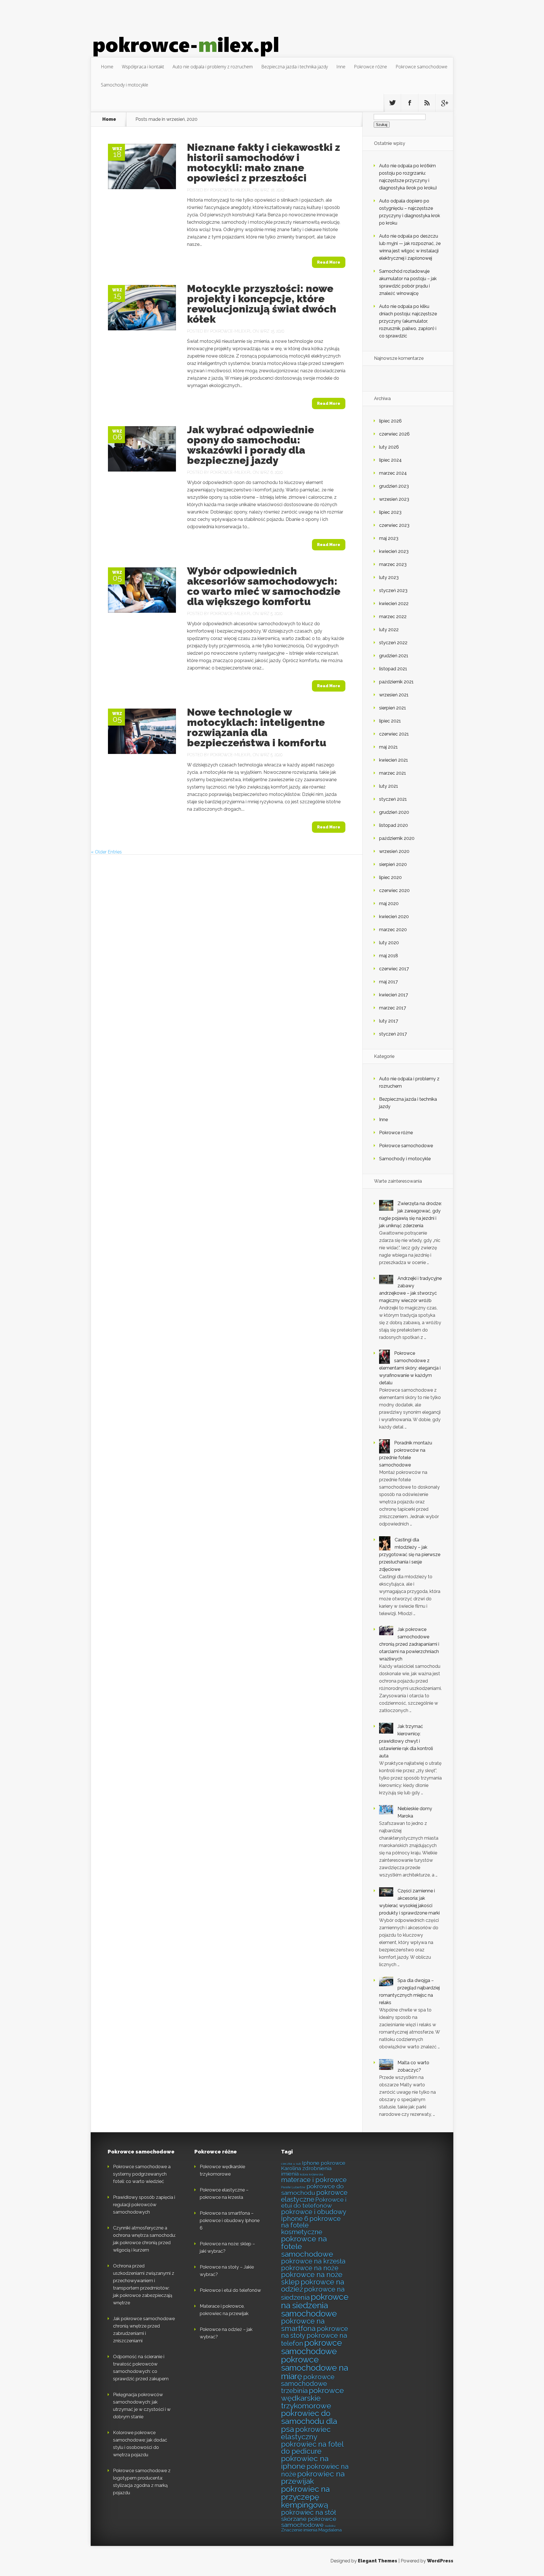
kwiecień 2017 (394, 995)
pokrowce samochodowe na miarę (314, 2368)
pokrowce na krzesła (313, 2261)
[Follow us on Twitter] (392, 103)
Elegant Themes (378, 2561)
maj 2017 (388, 982)
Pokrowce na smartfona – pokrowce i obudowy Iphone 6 (230, 2221)
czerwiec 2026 (394, 434)
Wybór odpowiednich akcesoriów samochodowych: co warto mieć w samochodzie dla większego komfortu (264, 586)
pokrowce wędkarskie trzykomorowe (313, 2398)
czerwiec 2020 (394, 890)
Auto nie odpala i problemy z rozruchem (213, 67)
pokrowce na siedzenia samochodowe (315, 2305)
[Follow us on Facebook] (410, 103)
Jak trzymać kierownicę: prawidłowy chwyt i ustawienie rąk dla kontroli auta (406, 1741)
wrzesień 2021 (394, 695)
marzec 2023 (393, 564)
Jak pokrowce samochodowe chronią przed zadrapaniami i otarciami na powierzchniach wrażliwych (409, 1644)
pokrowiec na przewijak (313, 2478)
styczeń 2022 (393, 643)
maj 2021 (388, 747)
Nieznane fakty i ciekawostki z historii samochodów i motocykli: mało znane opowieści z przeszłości (263, 162)
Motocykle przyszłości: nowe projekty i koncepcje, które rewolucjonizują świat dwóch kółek (262, 304)
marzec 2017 (393, 1008)
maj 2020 (389, 904)
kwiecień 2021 (394, 760)
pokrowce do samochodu (312, 2190)
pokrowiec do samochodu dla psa (309, 2421)
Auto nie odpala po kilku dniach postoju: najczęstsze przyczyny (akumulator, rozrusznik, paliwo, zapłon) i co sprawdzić (408, 321)
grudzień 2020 (394, 812)
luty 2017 (389, 1021)
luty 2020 (389, 943)
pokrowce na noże (310, 2268)
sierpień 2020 (393, 864)
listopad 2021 (393, 669)
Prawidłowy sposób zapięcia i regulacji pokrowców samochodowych (144, 2205)
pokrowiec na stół (309, 2512)
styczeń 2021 (393, 799)
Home (107, 67)
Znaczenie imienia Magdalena (311, 2530)
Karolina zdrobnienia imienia (306, 2171)
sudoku (330, 2526)
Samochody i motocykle (125, 85)
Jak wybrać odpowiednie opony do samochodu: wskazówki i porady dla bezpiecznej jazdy (251, 445)
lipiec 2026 (390, 421)
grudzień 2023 (394, 486)
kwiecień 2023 (394, 551)
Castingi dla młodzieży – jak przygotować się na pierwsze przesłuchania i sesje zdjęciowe (410, 1555)
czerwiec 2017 (394, 969)
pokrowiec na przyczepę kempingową (305, 2497)
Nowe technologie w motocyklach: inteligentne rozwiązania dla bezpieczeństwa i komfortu (257, 727)
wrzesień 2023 (394, 499)
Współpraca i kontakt (143, 67)
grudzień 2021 (394, 656)
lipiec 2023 (390, 512)
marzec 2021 (393, 773)
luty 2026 (389, 447)
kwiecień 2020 (394, 917)
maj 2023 (389, 538)
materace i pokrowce (314, 2180)
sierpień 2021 (393, 708)
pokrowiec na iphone (305, 2462)
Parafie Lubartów (293, 2187)
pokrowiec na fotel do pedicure (312, 2448)
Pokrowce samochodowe (421, 67)
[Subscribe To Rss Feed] (427, 103)
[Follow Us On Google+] (444, 103)
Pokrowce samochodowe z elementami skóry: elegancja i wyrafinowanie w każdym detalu (410, 1368)
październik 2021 (396, 682)
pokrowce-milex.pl (231, 190)
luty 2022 (389, 630)
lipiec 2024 (390, 460)
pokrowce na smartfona (303, 2325)
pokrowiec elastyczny (306, 2433)
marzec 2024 (393, 473)
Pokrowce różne (370, 67)
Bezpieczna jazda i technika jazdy (295, 67)
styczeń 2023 (393, 590)
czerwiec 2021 (394, 734)
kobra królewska (312, 2175)
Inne (341, 67)
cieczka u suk (291, 2164)
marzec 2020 (393, 930)
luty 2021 (389, 786)
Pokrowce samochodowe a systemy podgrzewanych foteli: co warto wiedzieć (142, 2174)
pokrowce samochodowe (312, 2347)
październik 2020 (397, 838)
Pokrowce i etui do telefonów (230, 2290)
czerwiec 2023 (394, 525)
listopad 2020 (394, 825)
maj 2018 (389, 956)
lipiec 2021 (390, 721)
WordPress (440, 2561)
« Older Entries (106, 852)
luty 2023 (389, 577)
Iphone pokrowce (324, 2163)
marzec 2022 (393, 617)
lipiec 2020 (390, 877)
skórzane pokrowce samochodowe (309, 2522)
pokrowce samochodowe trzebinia (308, 2384)
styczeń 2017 (393, 1034)
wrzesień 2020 (394, 851)
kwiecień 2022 (394, 604)
